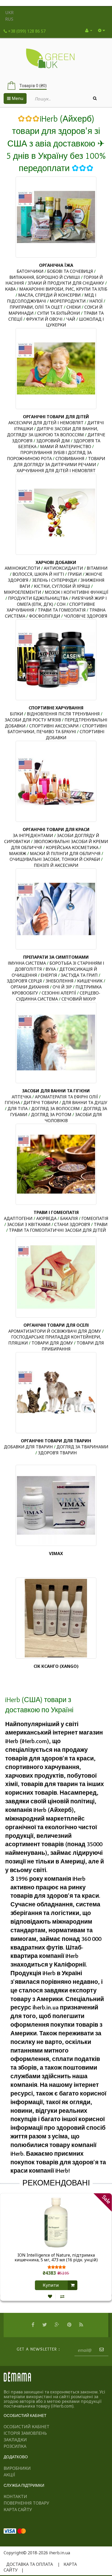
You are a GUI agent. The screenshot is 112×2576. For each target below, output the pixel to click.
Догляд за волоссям (55, 1109)
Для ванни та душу (85, 1103)
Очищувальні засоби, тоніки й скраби (55, 859)
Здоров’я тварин (57, 1453)
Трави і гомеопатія (56, 1212)
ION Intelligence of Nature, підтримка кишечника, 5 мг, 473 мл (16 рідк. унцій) (56, 2258)
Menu (17, 98)
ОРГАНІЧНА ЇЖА (56, 265)
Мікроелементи (23, 592)
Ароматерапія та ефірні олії (66, 1097)
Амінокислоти (22, 568)
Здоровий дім (53, 441)
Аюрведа (46, 1218)
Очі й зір (62, 987)
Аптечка (22, 1097)
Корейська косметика (72, 848)
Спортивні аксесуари (54, 726)
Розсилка (15, 2446)
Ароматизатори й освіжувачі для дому (55, 1331)
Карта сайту (18, 2510)
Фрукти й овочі (44, 319)
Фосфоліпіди (45, 616)
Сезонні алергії (59, 993)
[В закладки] (50, 2296)
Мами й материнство (66, 447)
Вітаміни (97, 568)
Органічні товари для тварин (56, 1441)
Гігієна (12, 1103)
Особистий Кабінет (27, 2427)
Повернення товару (26, 2503)
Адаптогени (18, 1218)
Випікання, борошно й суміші (45, 277)
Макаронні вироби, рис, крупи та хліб (63, 289)
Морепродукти (68, 301)
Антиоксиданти (63, 568)
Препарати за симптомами (56, 957)
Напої (96, 301)
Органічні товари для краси (56, 829)
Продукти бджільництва (38, 598)
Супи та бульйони (59, 313)
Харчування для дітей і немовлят (56, 471)
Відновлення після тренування (63, 714)
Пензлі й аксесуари (56, 865)
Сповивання (70, 459)
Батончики (30, 271)
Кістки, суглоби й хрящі (62, 586)
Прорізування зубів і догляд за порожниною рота (49, 456)
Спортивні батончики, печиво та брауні (57, 729)
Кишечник (90, 981)
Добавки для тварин (28, 1447)
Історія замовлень (25, 2433)
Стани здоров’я (72, 1224)
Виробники (17, 2468)
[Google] (58, 2325)
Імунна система (27, 963)
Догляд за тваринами (82, 1447)
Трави (101, 1224)
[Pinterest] (70, 2325)
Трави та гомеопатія (62, 610)
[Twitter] (45, 2325)
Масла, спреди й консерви (49, 295)
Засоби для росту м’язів (33, 720)
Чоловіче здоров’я (86, 616)
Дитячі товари (41, 1103)
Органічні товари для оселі (56, 1325)
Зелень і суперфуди (54, 580)
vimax (56, 1553)
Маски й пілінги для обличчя (65, 854)
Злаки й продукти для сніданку (66, 283)
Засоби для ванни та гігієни (56, 1091)
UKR (9, 13)
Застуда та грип (79, 975)
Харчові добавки (56, 562)
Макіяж (18, 854)
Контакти (15, 2496)
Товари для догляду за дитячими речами (59, 462)
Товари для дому (52, 1343)
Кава (10, 289)
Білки (17, 714)
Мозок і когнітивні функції (77, 592)
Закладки (15, 2440)
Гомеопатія (95, 1218)
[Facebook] (34, 2325)
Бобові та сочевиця (70, 271)
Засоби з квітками (29, 1224)
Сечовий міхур (79, 999)
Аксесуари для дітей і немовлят (46, 423)
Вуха (51, 969)
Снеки (74, 307)
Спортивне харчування (56, 708)
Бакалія (69, 1218)
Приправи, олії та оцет (36, 307)
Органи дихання (30, 987)
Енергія (49, 975)
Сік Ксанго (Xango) (56, 1666)
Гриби (75, 574)
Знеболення (60, 981)
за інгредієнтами (33, 835)
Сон (61, 604)
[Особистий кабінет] (89, 30)
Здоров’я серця (24, 981)
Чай (71, 319)
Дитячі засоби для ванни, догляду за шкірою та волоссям (53, 432)
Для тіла (18, 1109)
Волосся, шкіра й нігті (38, 574)
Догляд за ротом (51, 1115)
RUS (9, 19)
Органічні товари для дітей (56, 417)
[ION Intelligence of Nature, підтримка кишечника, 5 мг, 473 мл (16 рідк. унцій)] (56, 2222)
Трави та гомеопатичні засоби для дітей (57, 1230)
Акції (9, 2475)
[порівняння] (62, 2296)
